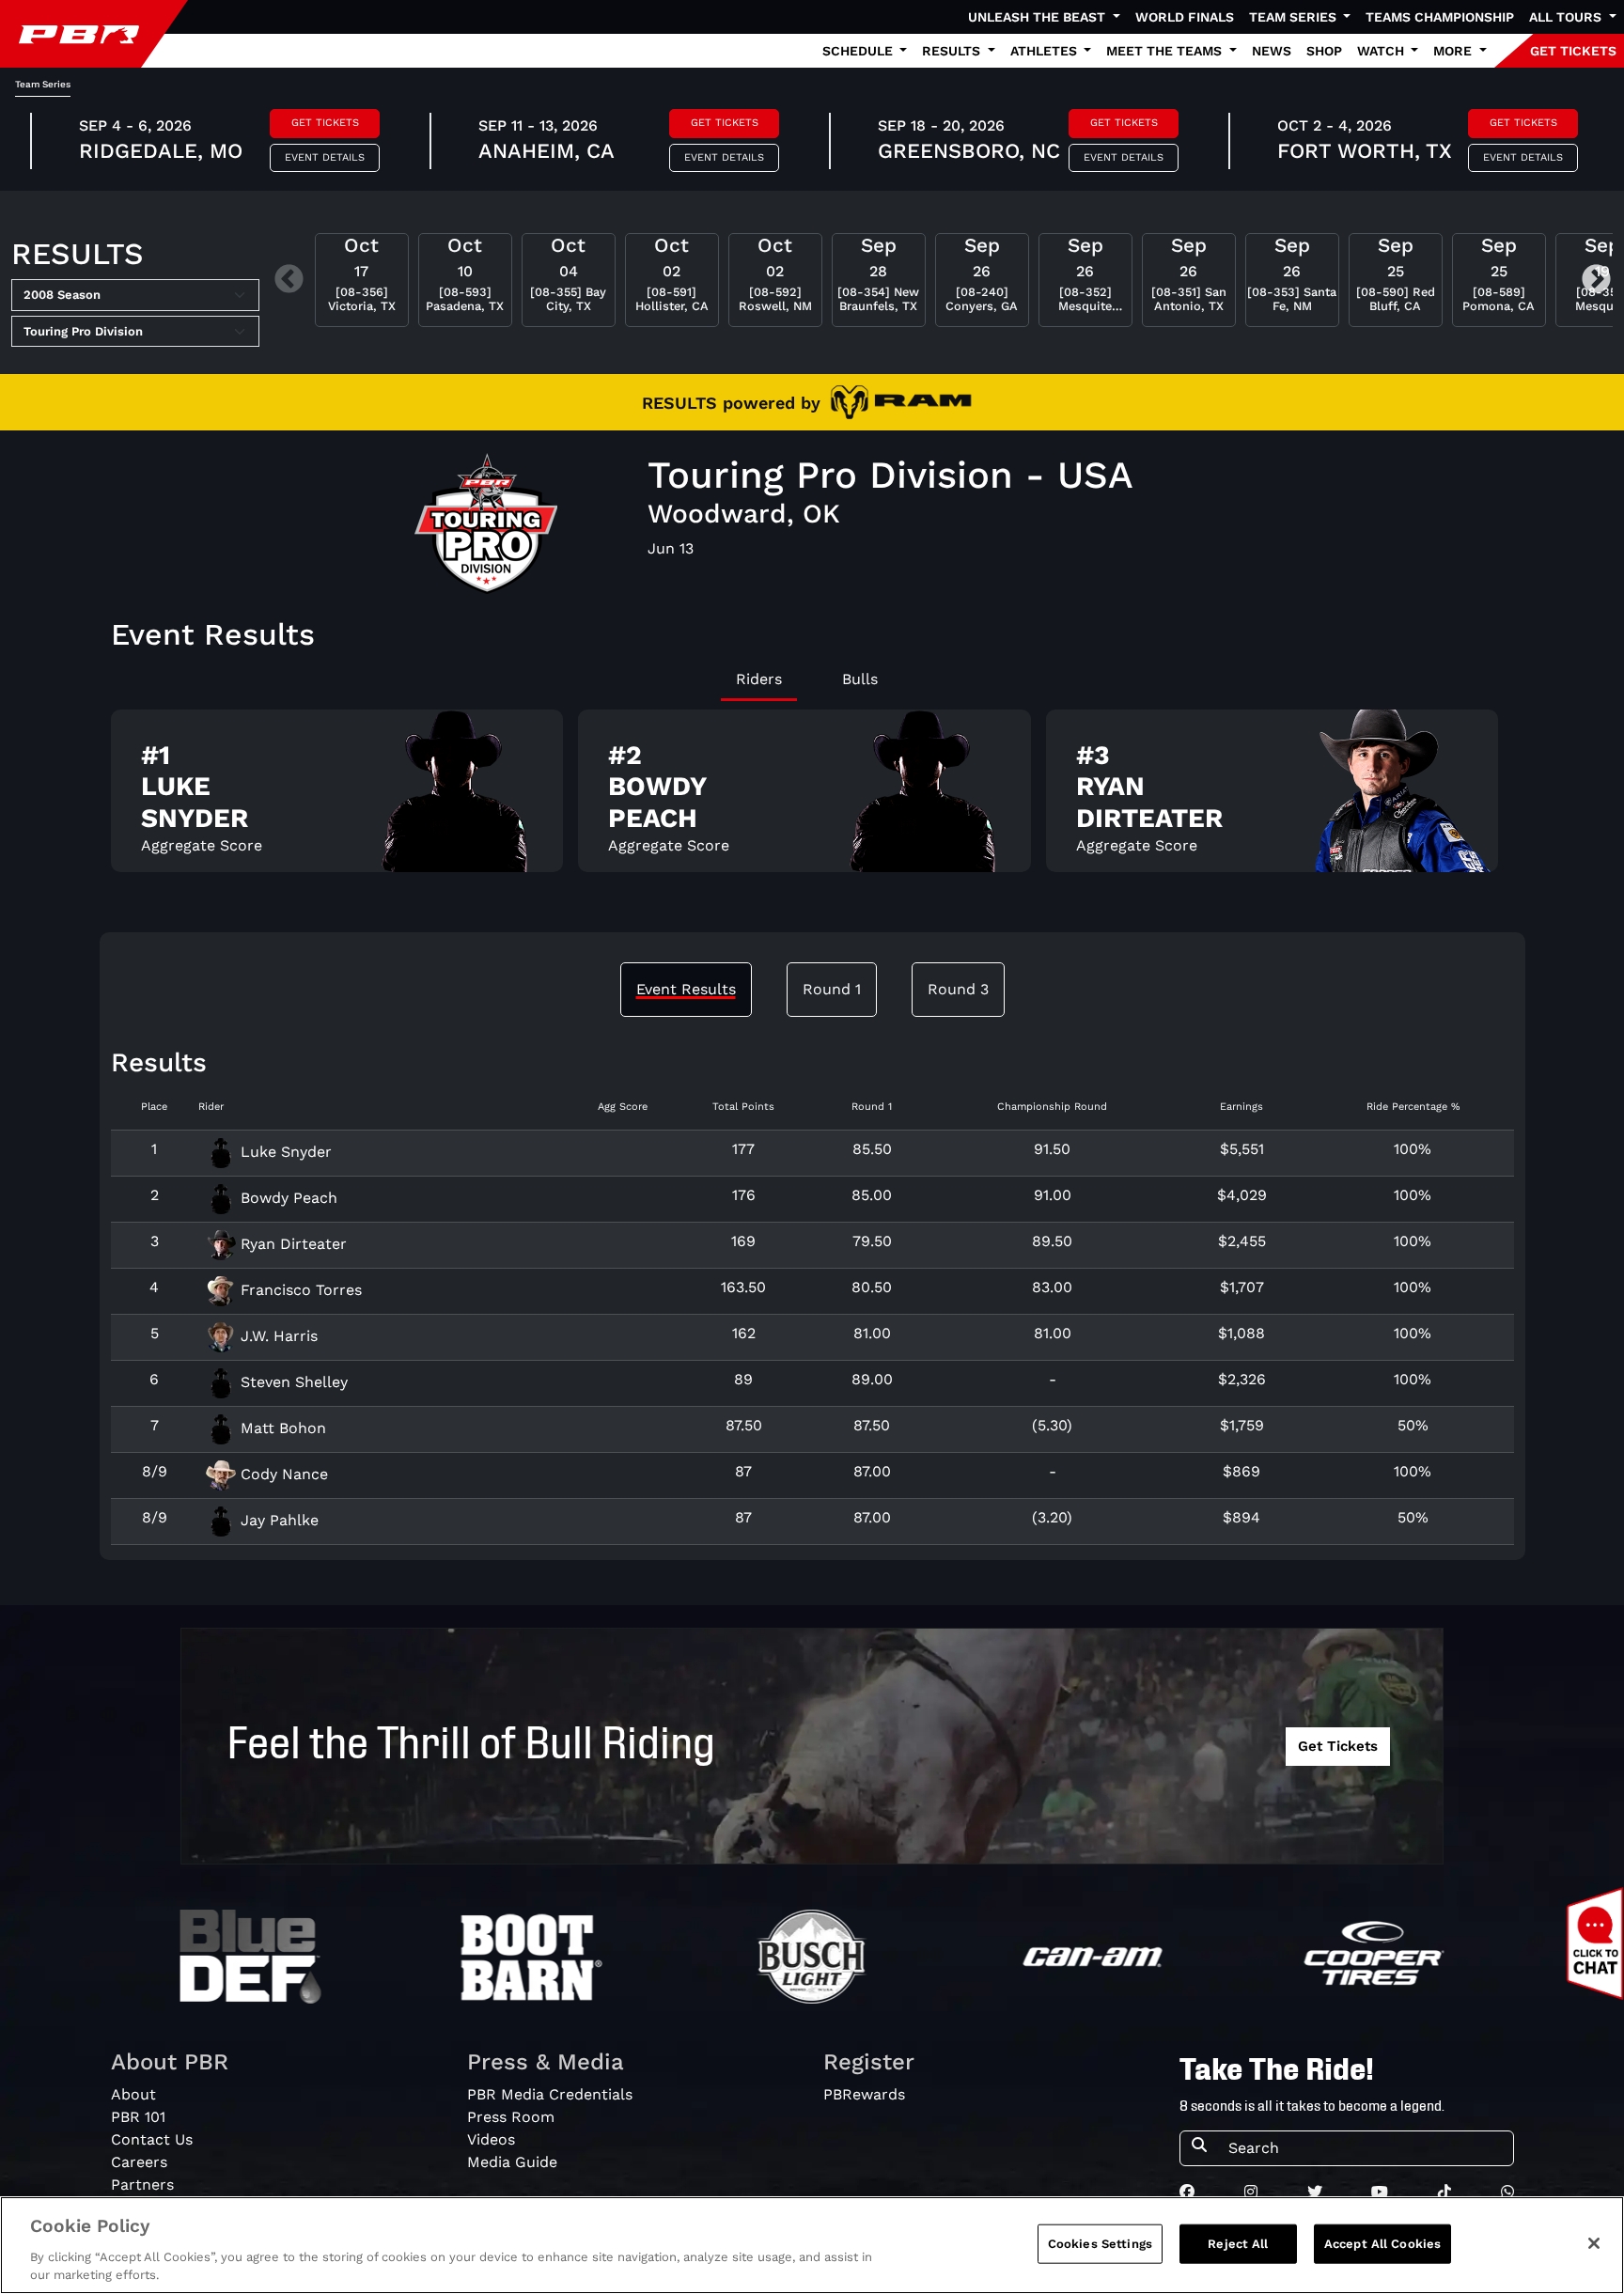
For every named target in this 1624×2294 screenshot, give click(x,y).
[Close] (1594, 2243)
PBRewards (864, 2094)
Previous (289, 281)
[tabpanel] (812, 798)
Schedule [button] (859, 51)
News (1272, 51)
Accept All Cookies (1382, 2244)
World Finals (1185, 17)
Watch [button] (1382, 51)
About (133, 2094)
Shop (1324, 51)
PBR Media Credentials (550, 2094)
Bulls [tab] (860, 679)
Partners (142, 2185)
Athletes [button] (1046, 51)
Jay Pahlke (277, 1520)
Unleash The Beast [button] (1038, 17)
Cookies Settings (1100, 2244)
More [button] (1454, 51)
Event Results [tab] (686, 989)
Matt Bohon (281, 1428)
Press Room (511, 2117)
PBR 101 (138, 2117)
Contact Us (152, 2139)
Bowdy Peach (287, 1198)
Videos (491, 2139)
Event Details (325, 157)
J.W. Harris (277, 1336)
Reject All (1238, 2244)
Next (1596, 281)
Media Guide (512, 2162)
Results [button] (953, 51)
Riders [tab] (759, 679)
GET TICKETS (1573, 51)
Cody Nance (282, 1474)
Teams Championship (1440, 17)
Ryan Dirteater (291, 1244)
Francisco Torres (299, 1290)
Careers (139, 2162)
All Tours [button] (1567, 17)
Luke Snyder (284, 1152)
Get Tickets (325, 123)
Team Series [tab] (43, 84)
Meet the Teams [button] (1166, 51)
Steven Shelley (292, 1382)
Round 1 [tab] (832, 989)
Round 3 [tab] (958, 989)
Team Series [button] (1295, 17)
